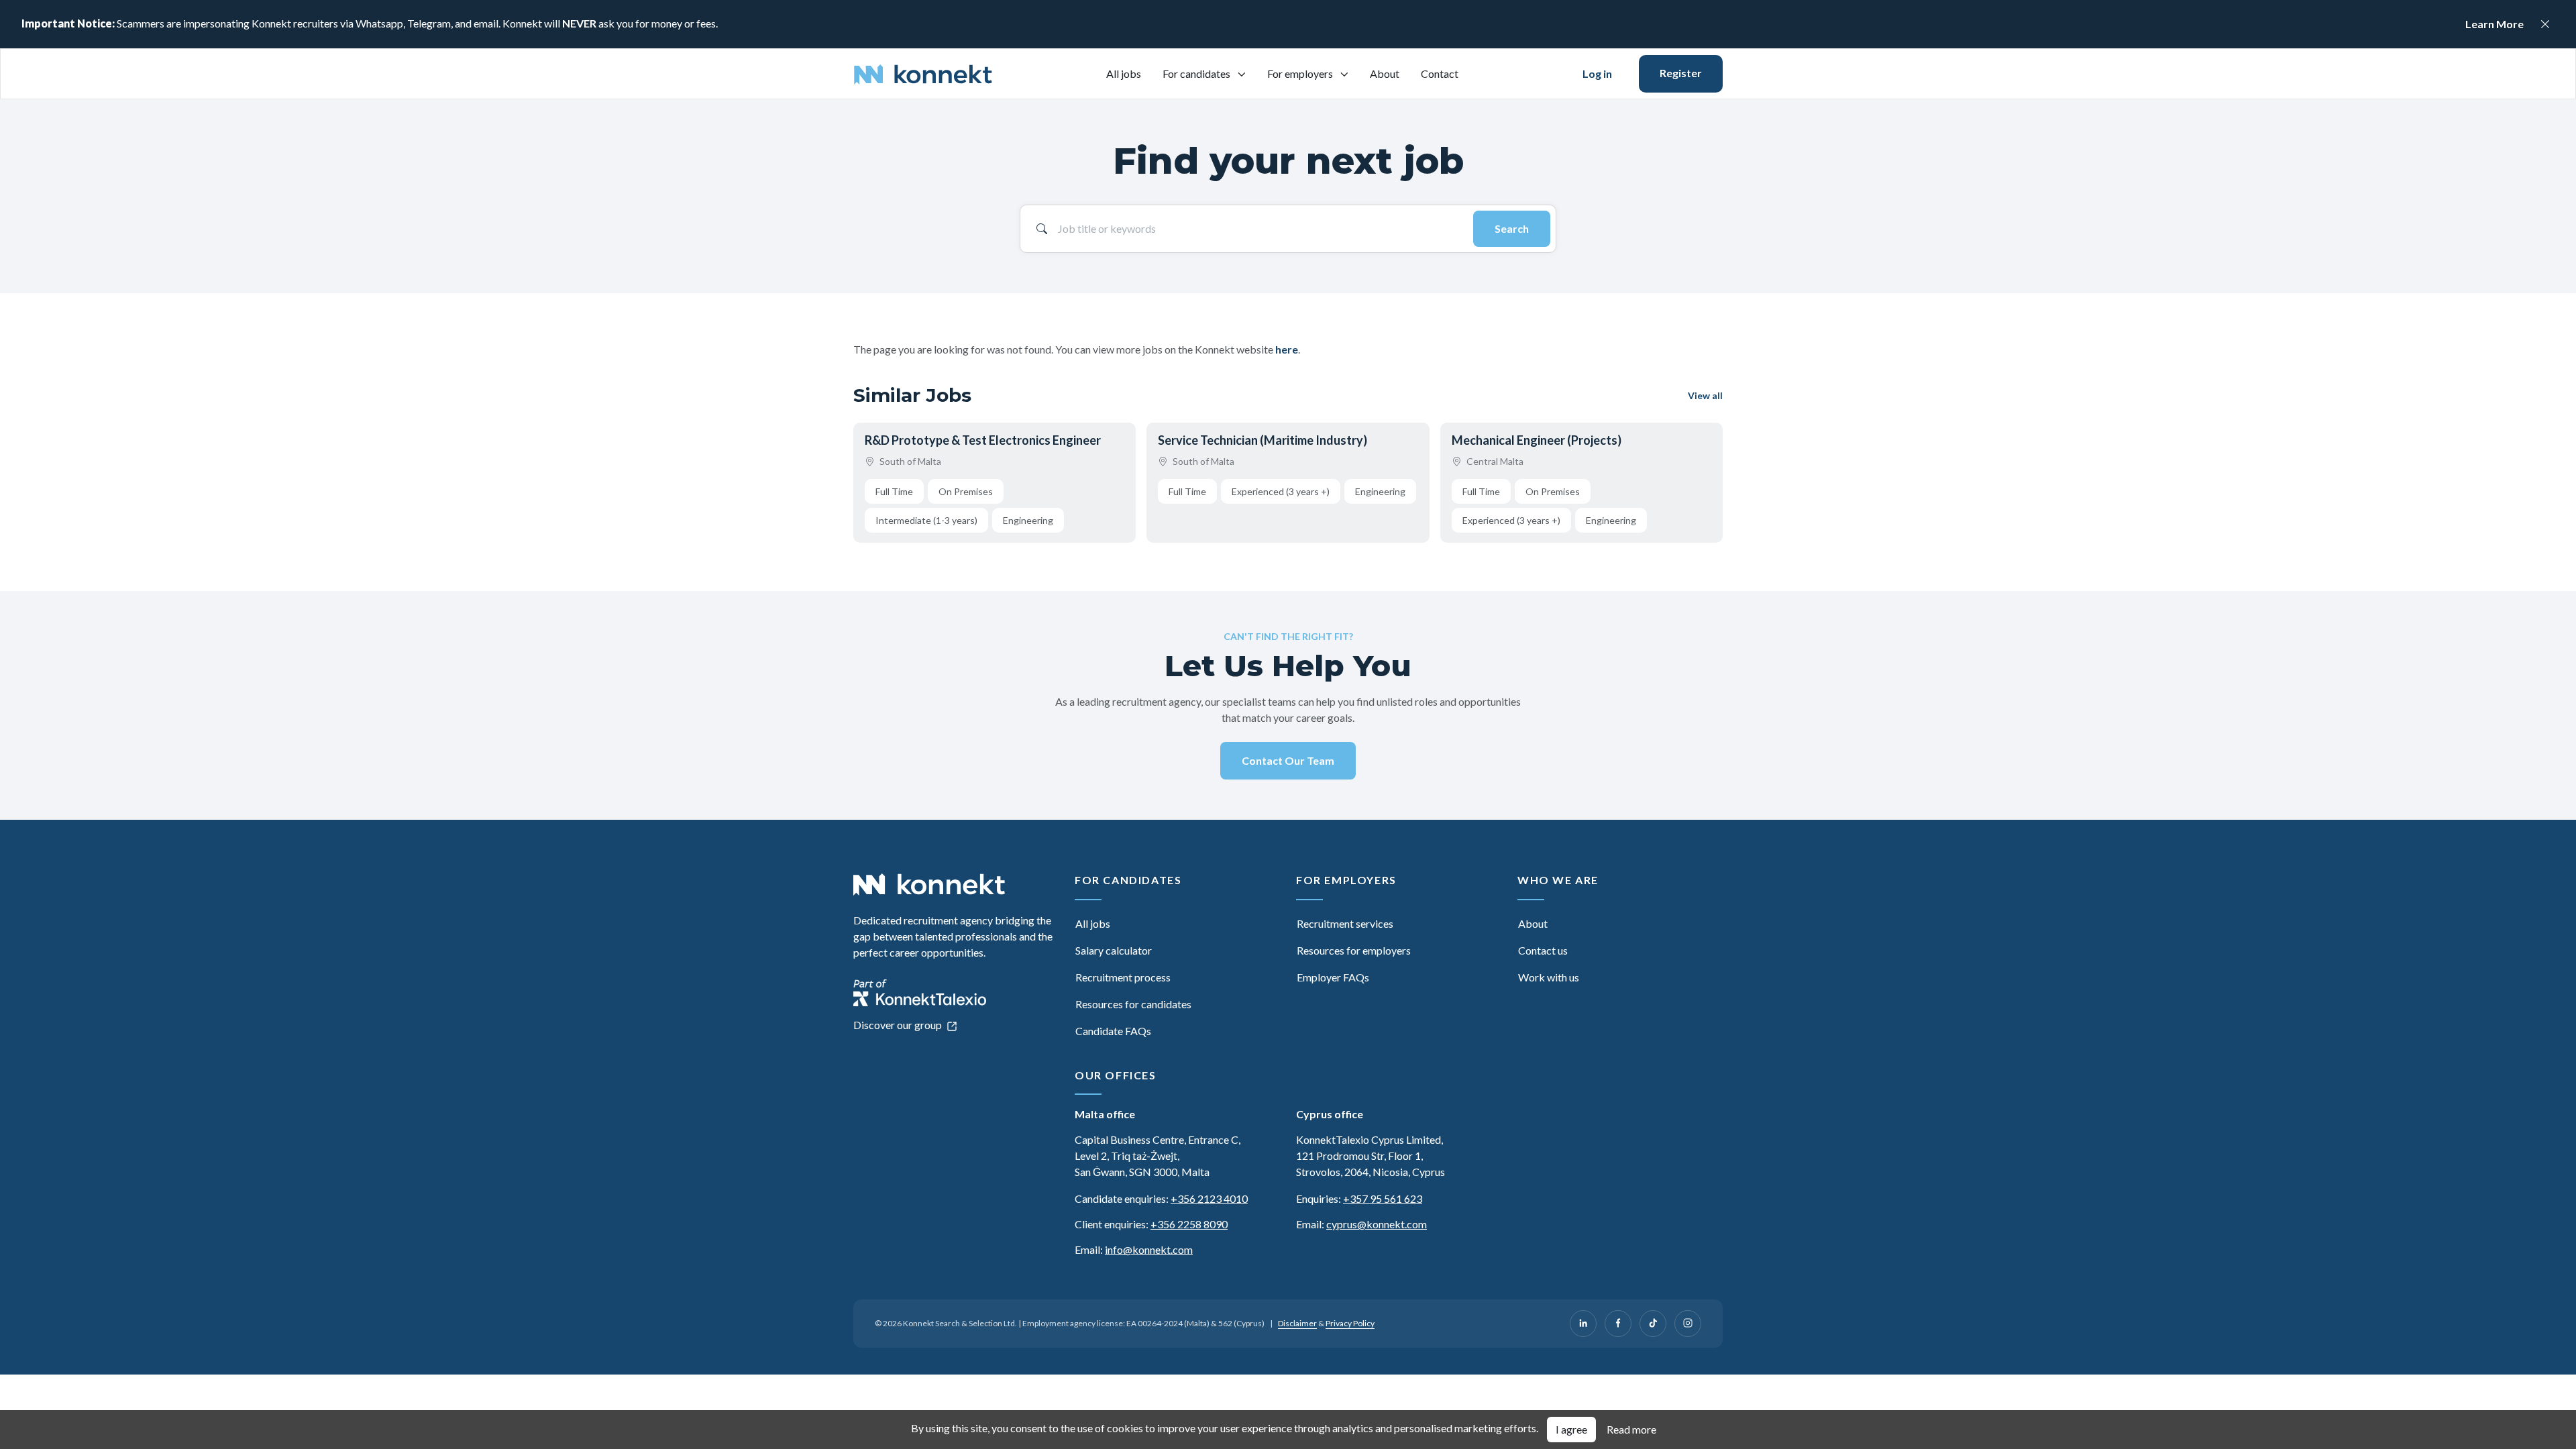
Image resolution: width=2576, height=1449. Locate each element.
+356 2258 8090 (1189, 1224)
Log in (1597, 73)
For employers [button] (1301, 73)
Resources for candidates (1133, 1004)
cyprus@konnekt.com (1377, 1224)
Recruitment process (1123, 977)
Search (1512, 228)
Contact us (1543, 950)
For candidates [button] (1197, 73)
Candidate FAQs (1113, 1031)
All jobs (1124, 73)
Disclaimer (1297, 1323)
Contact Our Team (1288, 760)
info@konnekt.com (1149, 1249)
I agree (1571, 1429)
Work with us (1549, 977)
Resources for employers (1354, 950)
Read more (1631, 1429)
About (1385, 73)
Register (1681, 73)
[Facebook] (1618, 1324)
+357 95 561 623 (1383, 1198)
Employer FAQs (1333, 977)
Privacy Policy (1350, 1323)
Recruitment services (1345, 923)
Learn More (2494, 24)
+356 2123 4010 (1209, 1198)
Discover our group (899, 1025)
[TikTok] (1653, 1324)
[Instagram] (1688, 1324)
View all (1705, 395)
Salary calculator (1114, 950)
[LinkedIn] (1583, 1324)
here (1287, 349)
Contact (1440, 73)
